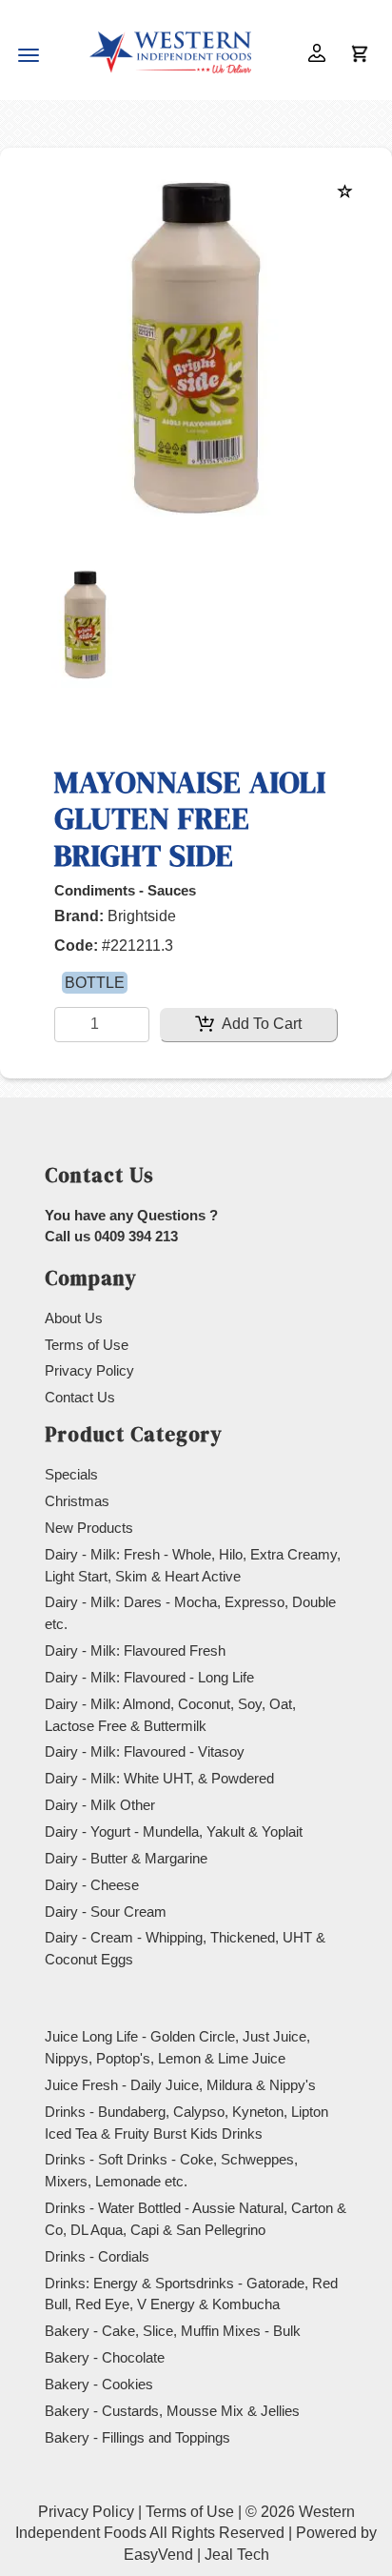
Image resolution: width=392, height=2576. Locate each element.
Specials (71, 1474)
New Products (89, 1528)
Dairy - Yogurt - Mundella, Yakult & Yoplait (174, 1831)
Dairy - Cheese (92, 1885)
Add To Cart (260, 1024)
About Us (74, 1318)
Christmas (77, 1501)
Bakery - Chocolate (105, 2357)
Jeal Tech (237, 2555)
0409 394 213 (136, 1236)
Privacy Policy (89, 1370)
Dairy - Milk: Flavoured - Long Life (149, 1677)
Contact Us (80, 1397)
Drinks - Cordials (97, 2256)
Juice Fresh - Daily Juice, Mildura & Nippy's (180, 2085)
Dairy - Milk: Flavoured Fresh (135, 1650)
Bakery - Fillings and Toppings (137, 2437)
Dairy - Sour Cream (106, 1912)
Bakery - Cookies (99, 2384)
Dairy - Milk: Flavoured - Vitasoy (145, 1751)
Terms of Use (87, 1345)
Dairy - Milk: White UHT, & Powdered (159, 1778)
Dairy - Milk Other (100, 1805)
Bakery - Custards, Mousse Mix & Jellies (172, 2411)
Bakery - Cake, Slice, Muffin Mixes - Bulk (173, 2331)
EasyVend (158, 2555)
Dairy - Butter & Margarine (126, 1858)
